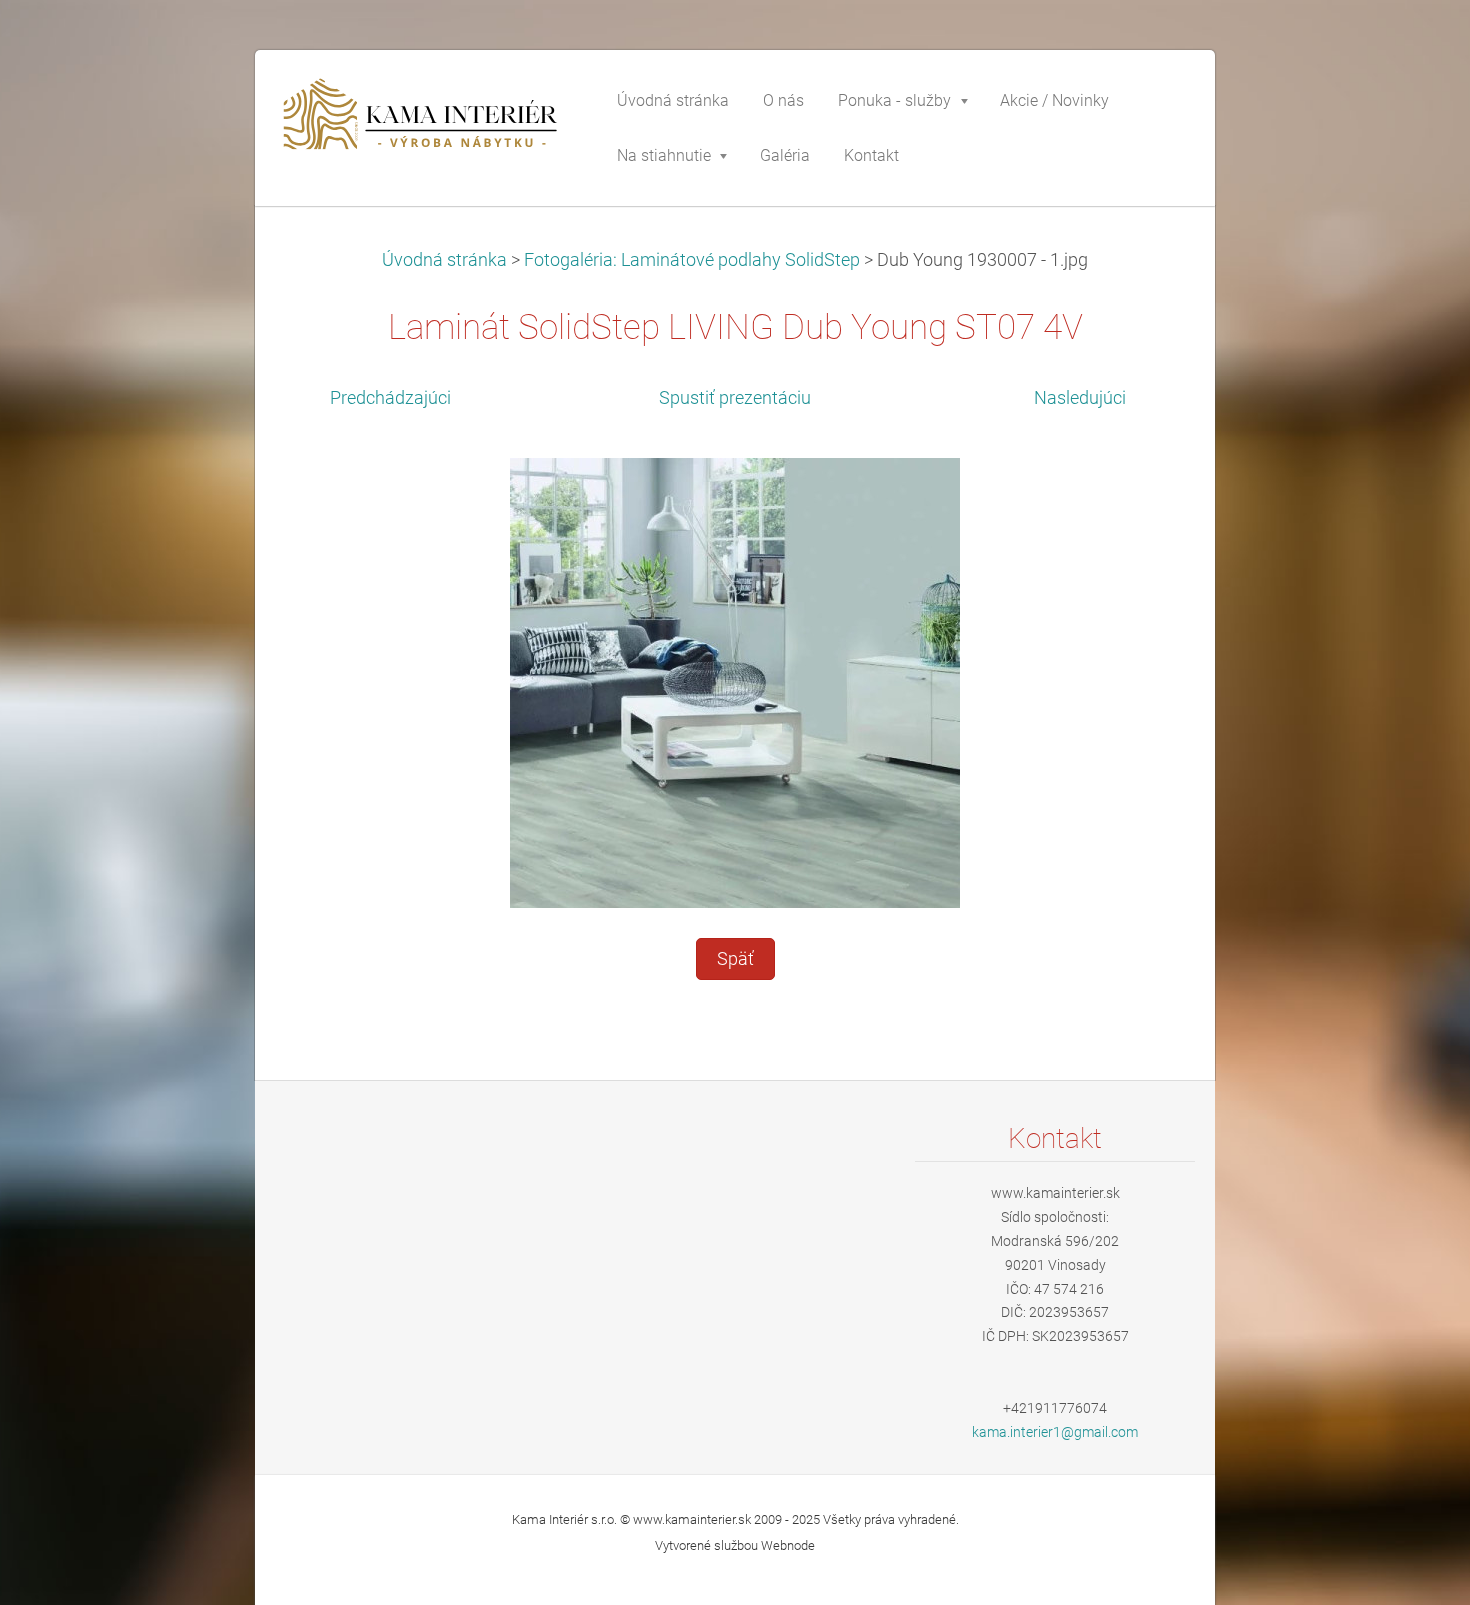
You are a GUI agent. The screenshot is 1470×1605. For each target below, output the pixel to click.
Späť (735, 959)
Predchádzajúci (390, 398)
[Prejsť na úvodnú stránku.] (425, 124)
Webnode (788, 1545)
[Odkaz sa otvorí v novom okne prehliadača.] (735, 681)
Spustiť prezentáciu (735, 398)
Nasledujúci (1080, 398)
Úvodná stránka (444, 260)
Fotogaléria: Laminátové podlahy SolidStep (692, 260)
